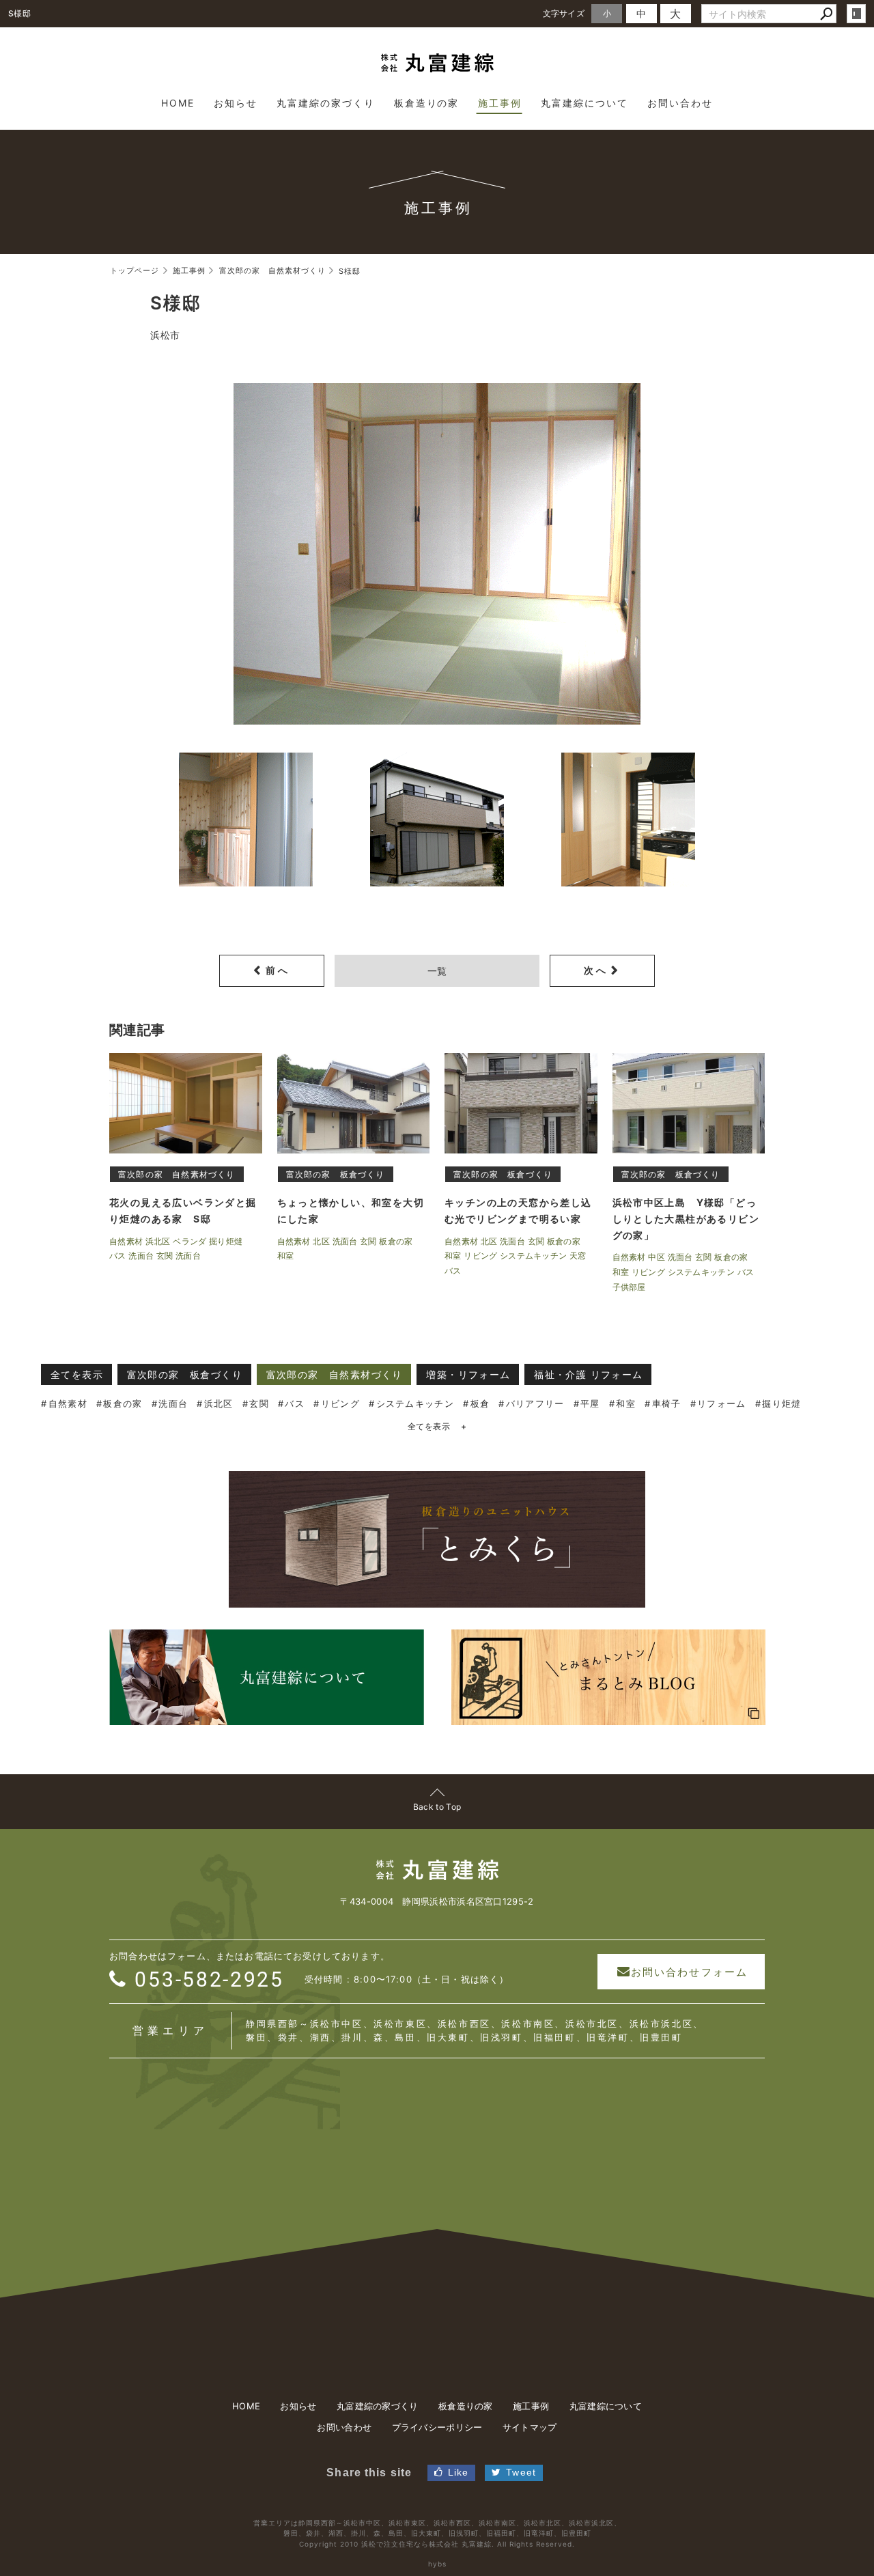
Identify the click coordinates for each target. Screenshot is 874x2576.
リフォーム (722, 1403)
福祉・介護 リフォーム (588, 1374)
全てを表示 (77, 1374)
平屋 (590, 1403)
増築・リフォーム (468, 1374)
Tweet (521, 2472)
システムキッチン (415, 1403)
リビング (340, 1403)
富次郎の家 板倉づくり (185, 1374)
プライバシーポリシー (437, 2427)
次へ (596, 970)
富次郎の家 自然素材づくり (335, 1374)
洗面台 (173, 1403)
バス (295, 1403)
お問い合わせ (344, 2427)
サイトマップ (530, 2427)
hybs (437, 2564)
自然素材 (68, 1403)
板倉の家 (123, 1403)
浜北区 (219, 1403)
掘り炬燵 (781, 1403)
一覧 (437, 971)
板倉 (480, 1403)
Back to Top (437, 1807)
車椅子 (667, 1403)
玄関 (259, 1403)
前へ (278, 970)
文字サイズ (564, 13)
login (856, 14)
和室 (626, 1403)
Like (458, 2472)
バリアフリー (535, 1403)
